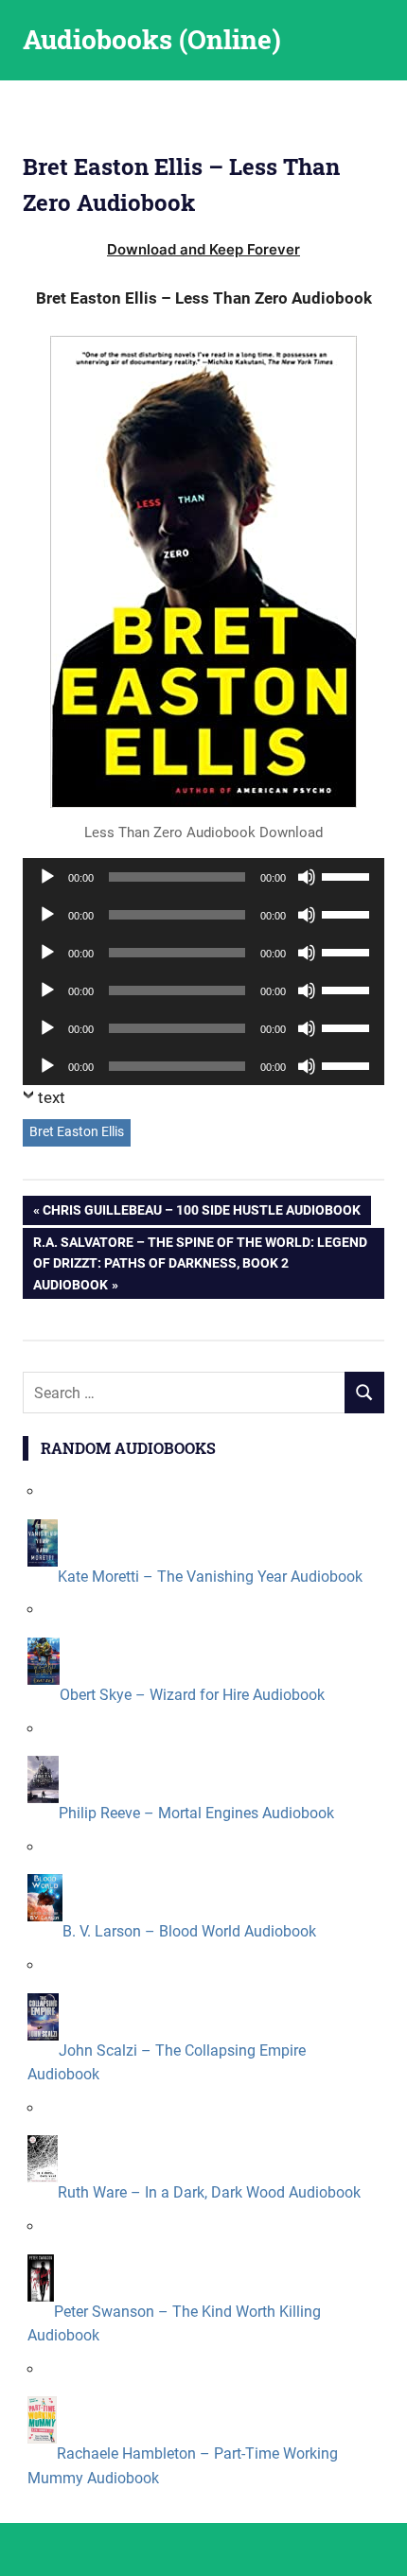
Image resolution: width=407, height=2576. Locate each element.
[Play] (47, 877)
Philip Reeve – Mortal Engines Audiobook (196, 1813)
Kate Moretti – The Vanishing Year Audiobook (210, 1577)
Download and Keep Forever (203, 249)
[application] (203, 877)
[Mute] (307, 877)
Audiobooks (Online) (152, 39)
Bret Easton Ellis (77, 1131)
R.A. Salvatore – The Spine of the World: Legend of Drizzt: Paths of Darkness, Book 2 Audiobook (200, 1263)
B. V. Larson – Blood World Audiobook (189, 1931)
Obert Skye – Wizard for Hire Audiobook (192, 1695)
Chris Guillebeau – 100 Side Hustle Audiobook (201, 1213)
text (52, 1097)
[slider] (348, 875)
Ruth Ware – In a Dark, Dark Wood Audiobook (209, 2192)
